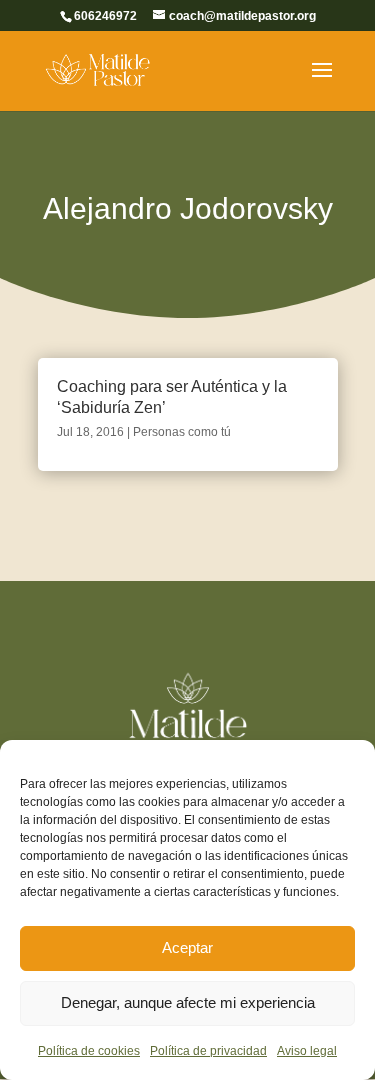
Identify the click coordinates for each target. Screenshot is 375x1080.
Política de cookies (89, 1051)
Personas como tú (182, 432)
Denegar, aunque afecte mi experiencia (188, 1002)
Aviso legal (307, 1051)
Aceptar (187, 947)
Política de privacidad (208, 1051)
